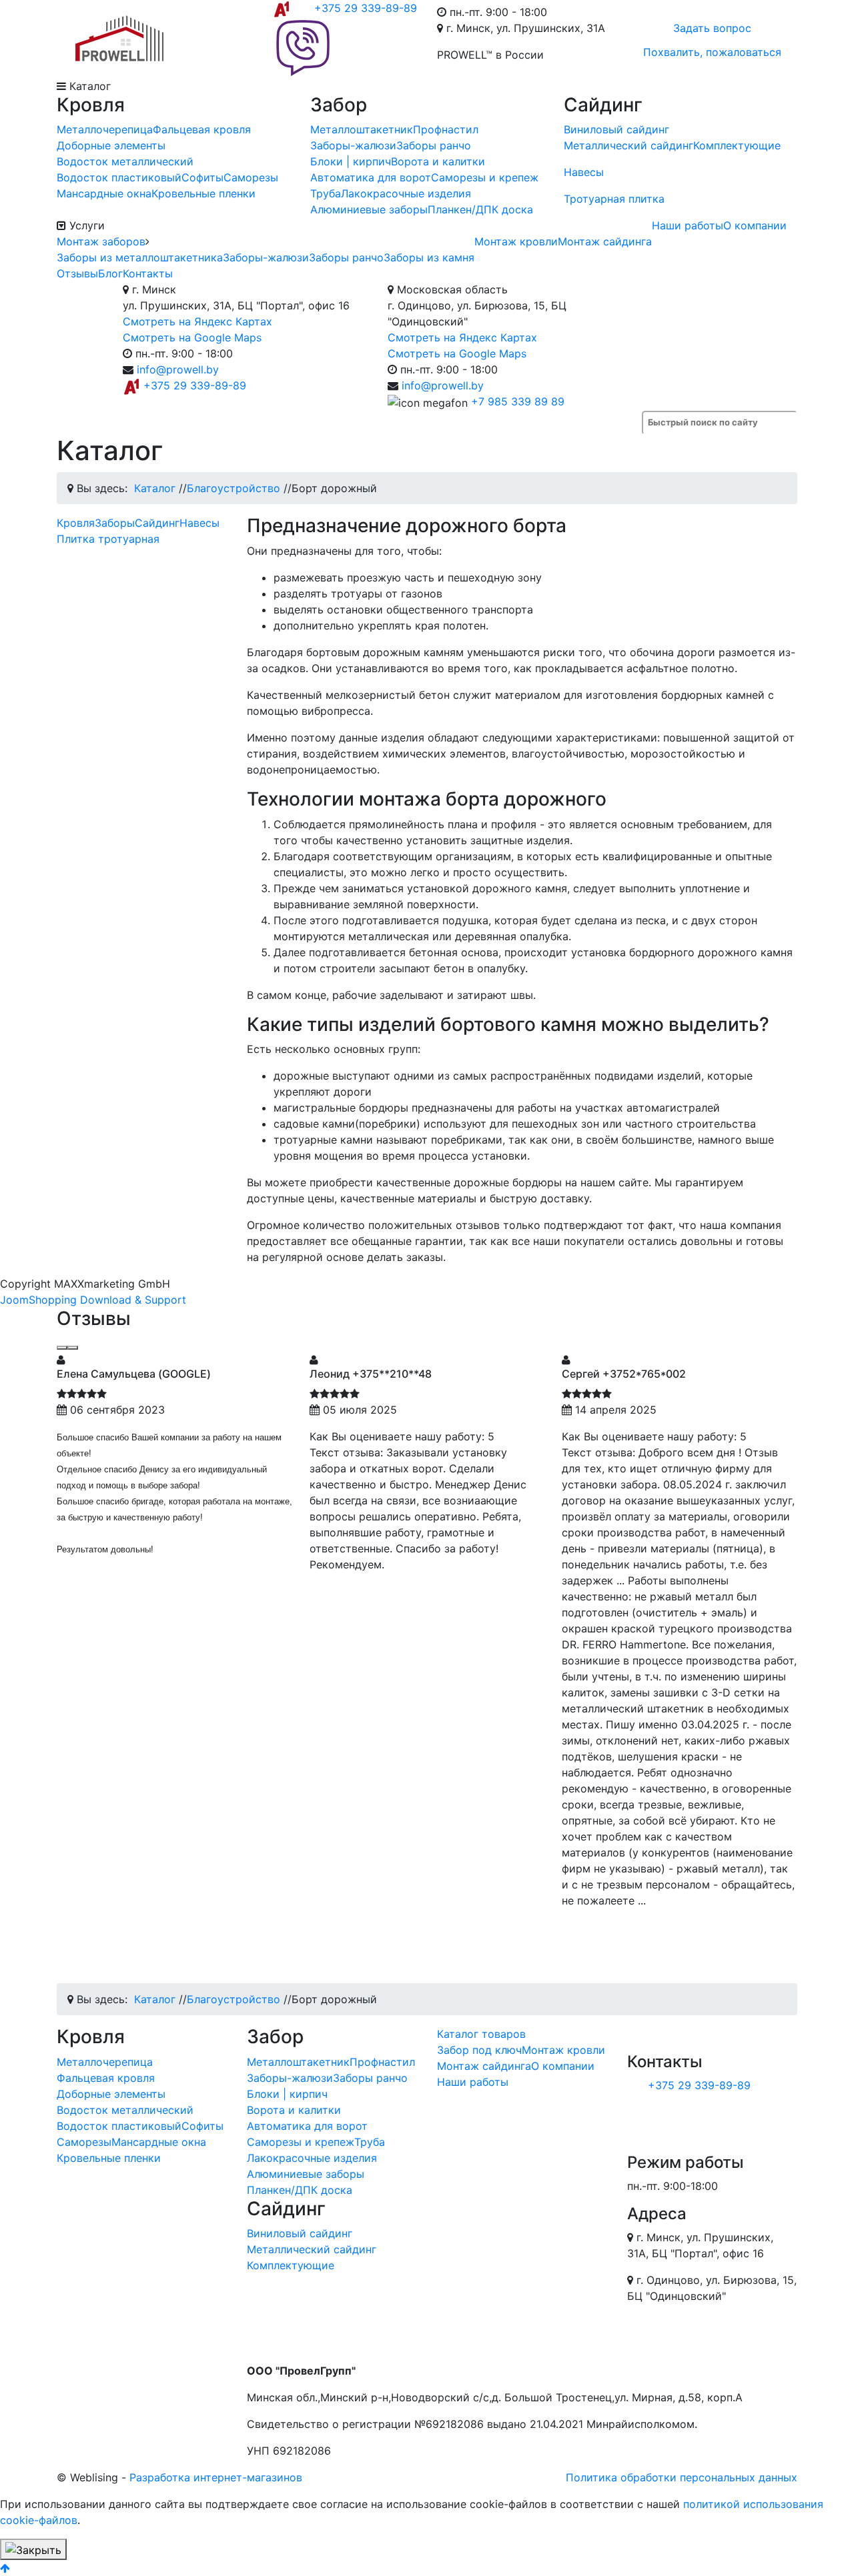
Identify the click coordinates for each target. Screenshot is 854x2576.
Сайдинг (157, 523)
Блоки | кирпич (351, 161)
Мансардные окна (104, 193)
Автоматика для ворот (371, 177)
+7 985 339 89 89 (518, 401)
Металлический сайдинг (628, 145)
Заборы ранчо (434, 145)
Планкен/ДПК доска (480, 209)
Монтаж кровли (516, 241)
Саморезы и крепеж (485, 177)
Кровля (76, 523)
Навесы (584, 172)
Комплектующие (737, 145)
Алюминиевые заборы (369, 209)
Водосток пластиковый (119, 177)
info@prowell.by (178, 369)
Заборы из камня (429, 257)
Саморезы (251, 177)
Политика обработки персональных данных (682, 2477)
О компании (755, 225)
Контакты (148, 273)
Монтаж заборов (101, 241)
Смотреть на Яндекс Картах (197, 321)
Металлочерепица (105, 129)
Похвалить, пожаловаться (712, 52)
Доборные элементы (111, 145)
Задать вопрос (712, 28)
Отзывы (77, 273)
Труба (326, 193)
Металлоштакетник (362, 129)
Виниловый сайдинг (616, 129)
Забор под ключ (479, 2050)
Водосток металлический (125, 161)
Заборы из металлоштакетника (140, 257)
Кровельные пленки (203, 193)
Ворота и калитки (438, 161)
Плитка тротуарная (108, 539)
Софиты (202, 177)
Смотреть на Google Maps (192, 337)
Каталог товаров (481, 2034)
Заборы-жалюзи (353, 145)
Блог (110, 273)
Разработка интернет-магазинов (216, 2477)
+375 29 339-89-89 (366, 8)
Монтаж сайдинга (605, 241)
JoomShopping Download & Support (93, 1300)
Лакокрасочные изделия (406, 193)
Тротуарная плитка (614, 199)
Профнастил (446, 129)
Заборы (115, 523)
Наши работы (688, 225)
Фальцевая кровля (202, 129)
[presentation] (62, 1348)
